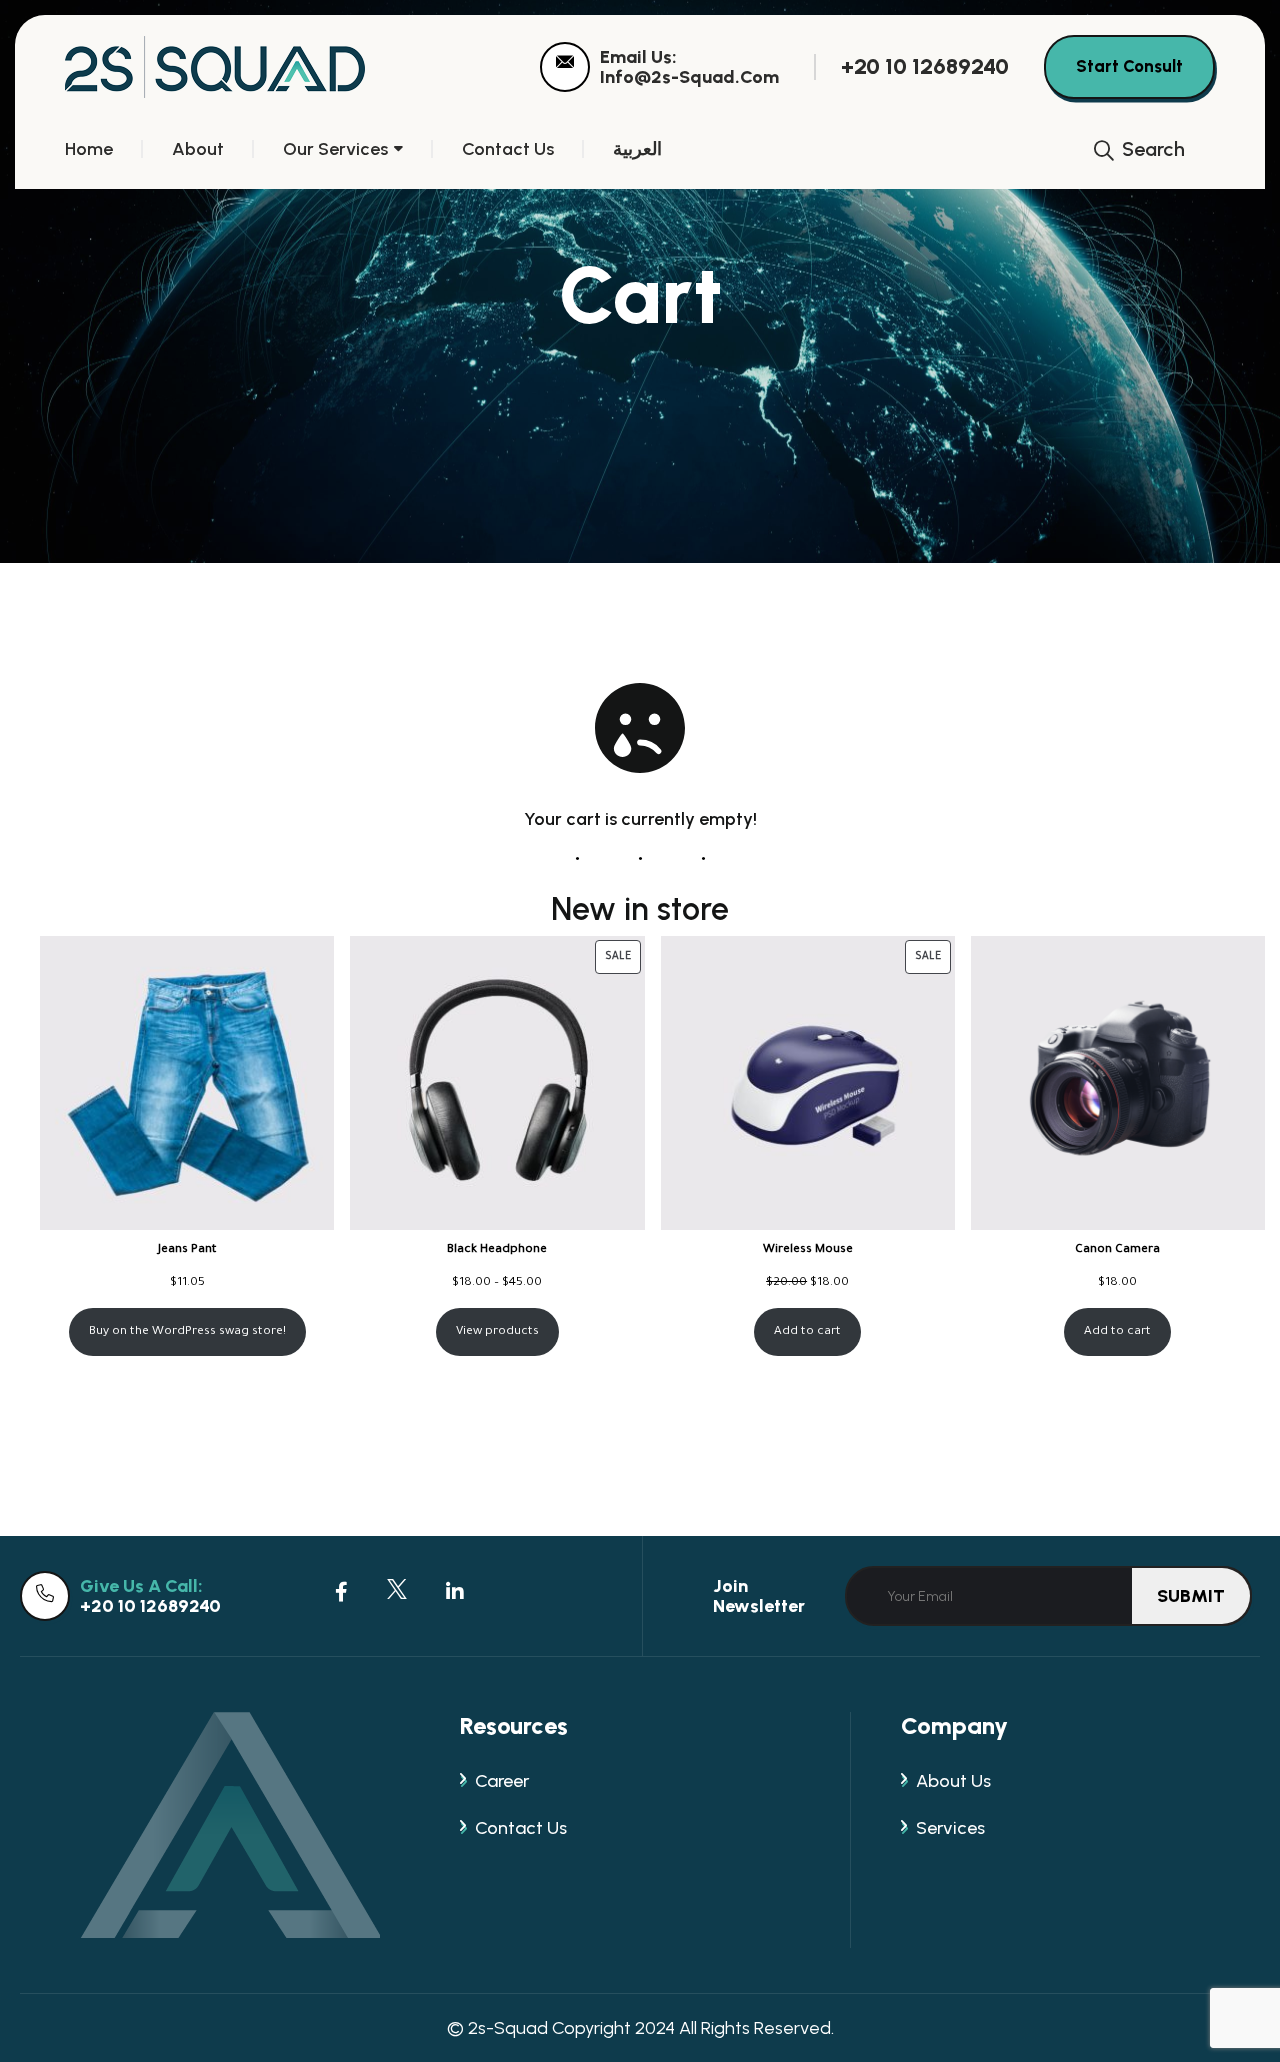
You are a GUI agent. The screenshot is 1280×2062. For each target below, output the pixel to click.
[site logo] (215, 67)
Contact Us (508, 149)
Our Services (335, 149)
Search (1151, 149)
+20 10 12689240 (925, 67)
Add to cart (807, 1332)
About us (953, 1781)
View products (497, 1332)
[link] (565, 67)
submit (1191, 1596)
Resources (514, 1725)
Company (954, 1725)
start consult (1129, 66)
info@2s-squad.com (689, 77)
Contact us (521, 1828)
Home (89, 149)
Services (950, 1828)
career (502, 1781)
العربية (637, 149)
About (198, 149)
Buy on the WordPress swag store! (187, 1332)
